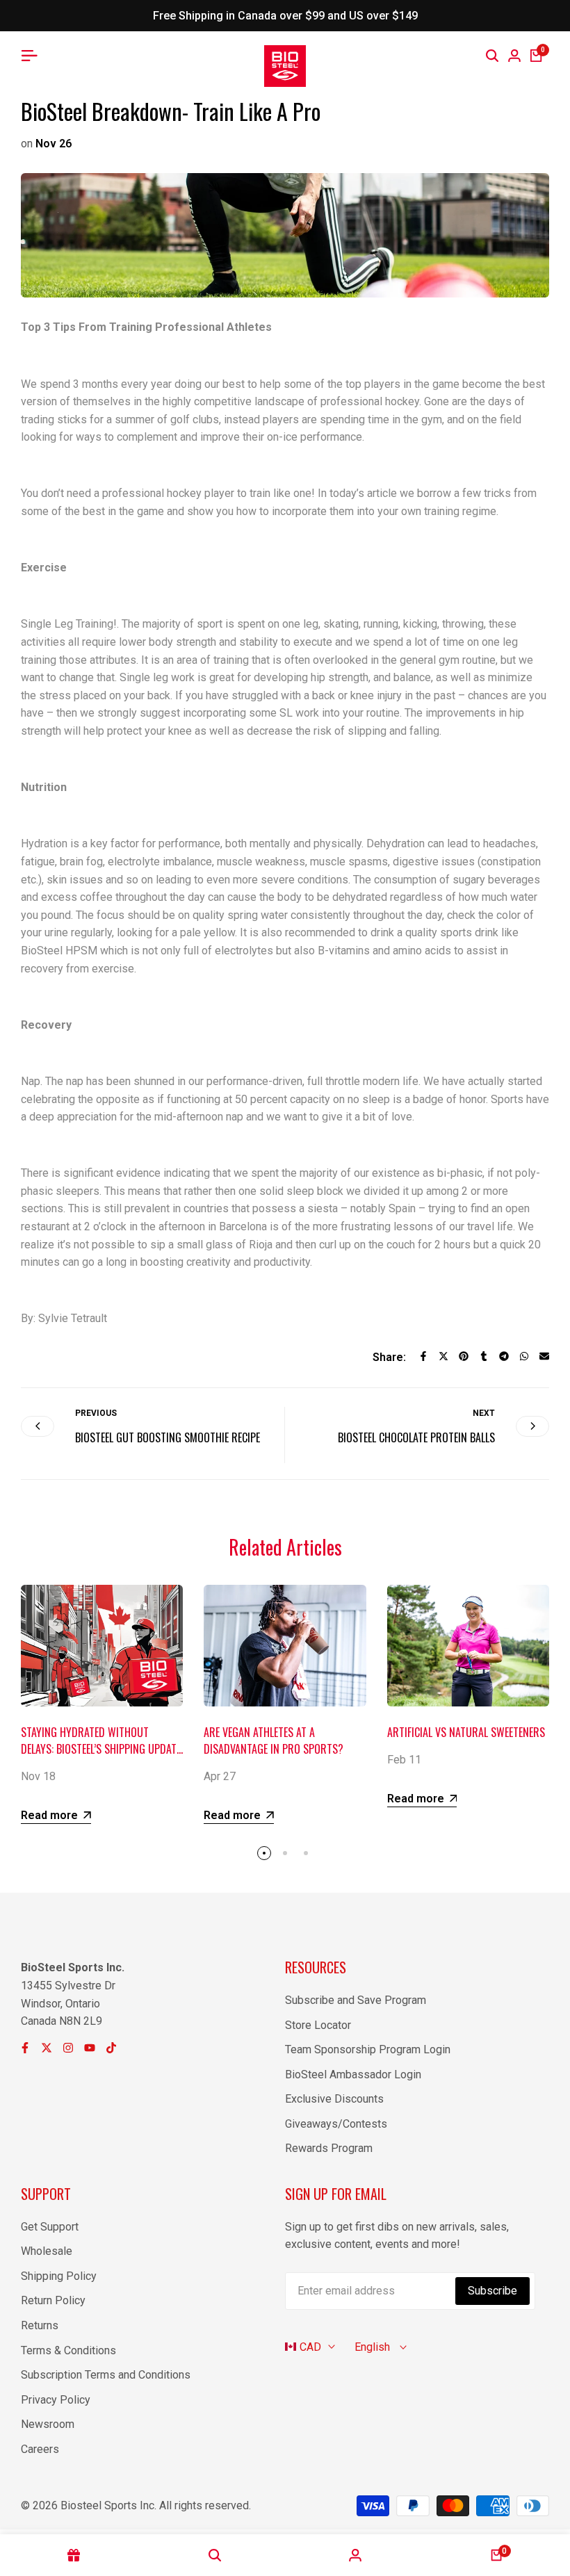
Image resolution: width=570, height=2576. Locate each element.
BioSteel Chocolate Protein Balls (416, 1437)
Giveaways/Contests (336, 2124)
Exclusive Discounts (334, 2099)
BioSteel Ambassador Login (353, 2074)
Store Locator (318, 2025)
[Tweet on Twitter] (443, 1356)
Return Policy (53, 2300)
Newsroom (48, 2424)
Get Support (50, 2227)
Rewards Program (329, 2148)
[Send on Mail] (544, 1356)
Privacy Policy (56, 2400)
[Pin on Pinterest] (464, 1356)
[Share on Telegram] (504, 1356)
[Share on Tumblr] (484, 1356)
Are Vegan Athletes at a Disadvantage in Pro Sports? (274, 1741)
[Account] (356, 2555)
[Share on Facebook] (423, 1356)
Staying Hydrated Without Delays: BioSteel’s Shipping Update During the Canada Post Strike (101, 1749)
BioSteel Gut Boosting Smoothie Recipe (168, 1437)
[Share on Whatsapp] (524, 1356)
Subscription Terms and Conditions (106, 2375)
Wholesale (47, 2251)
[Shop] (74, 2555)
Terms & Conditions (68, 2350)
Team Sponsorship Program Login (368, 2049)
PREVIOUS (96, 1413)
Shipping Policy (59, 2276)
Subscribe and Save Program (356, 2000)
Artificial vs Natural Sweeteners (466, 1732)
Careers (40, 2449)
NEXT (484, 1413)
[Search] (492, 56)
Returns (40, 2325)
